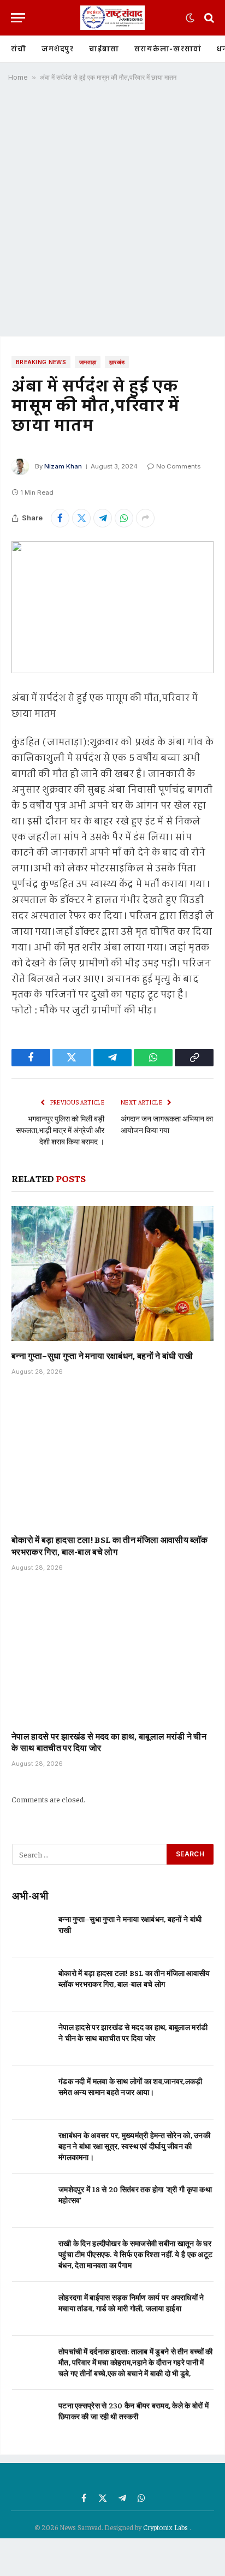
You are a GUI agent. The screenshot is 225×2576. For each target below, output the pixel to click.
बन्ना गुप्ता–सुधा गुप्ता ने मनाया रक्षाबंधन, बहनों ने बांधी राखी (102, 1355)
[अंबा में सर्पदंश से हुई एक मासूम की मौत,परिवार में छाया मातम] (112, 607)
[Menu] (18, 18)
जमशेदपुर (58, 49)
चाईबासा (104, 49)
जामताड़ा (88, 362)
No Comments (178, 466)
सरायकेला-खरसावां (168, 49)
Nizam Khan (63, 466)
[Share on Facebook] (60, 518)
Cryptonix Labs (166, 2527)
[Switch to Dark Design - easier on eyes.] (190, 18)
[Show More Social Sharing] (145, 518)
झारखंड (117, 362)
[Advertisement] (112, 213)
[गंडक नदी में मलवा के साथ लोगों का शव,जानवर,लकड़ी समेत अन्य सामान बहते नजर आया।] (30, 2093)
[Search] (208, 18)
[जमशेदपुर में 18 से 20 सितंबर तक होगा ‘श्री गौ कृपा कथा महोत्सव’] (30, 2201)
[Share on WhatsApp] (124, 518)
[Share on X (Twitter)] (81, 518)
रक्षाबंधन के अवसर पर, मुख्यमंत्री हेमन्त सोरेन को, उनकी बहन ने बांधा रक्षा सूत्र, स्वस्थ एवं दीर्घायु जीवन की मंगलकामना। (134, 2146)
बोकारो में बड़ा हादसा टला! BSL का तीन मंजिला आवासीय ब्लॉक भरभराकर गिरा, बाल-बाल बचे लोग (109, 1545)
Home (18, 77)
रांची (19, 49)
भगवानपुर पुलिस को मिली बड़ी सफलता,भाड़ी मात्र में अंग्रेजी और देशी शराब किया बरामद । (60, 1130)
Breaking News (41, 362)
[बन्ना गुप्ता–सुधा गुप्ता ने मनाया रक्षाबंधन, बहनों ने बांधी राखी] (112, 1274)
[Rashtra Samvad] (112, 18)
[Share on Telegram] (103, 518)
